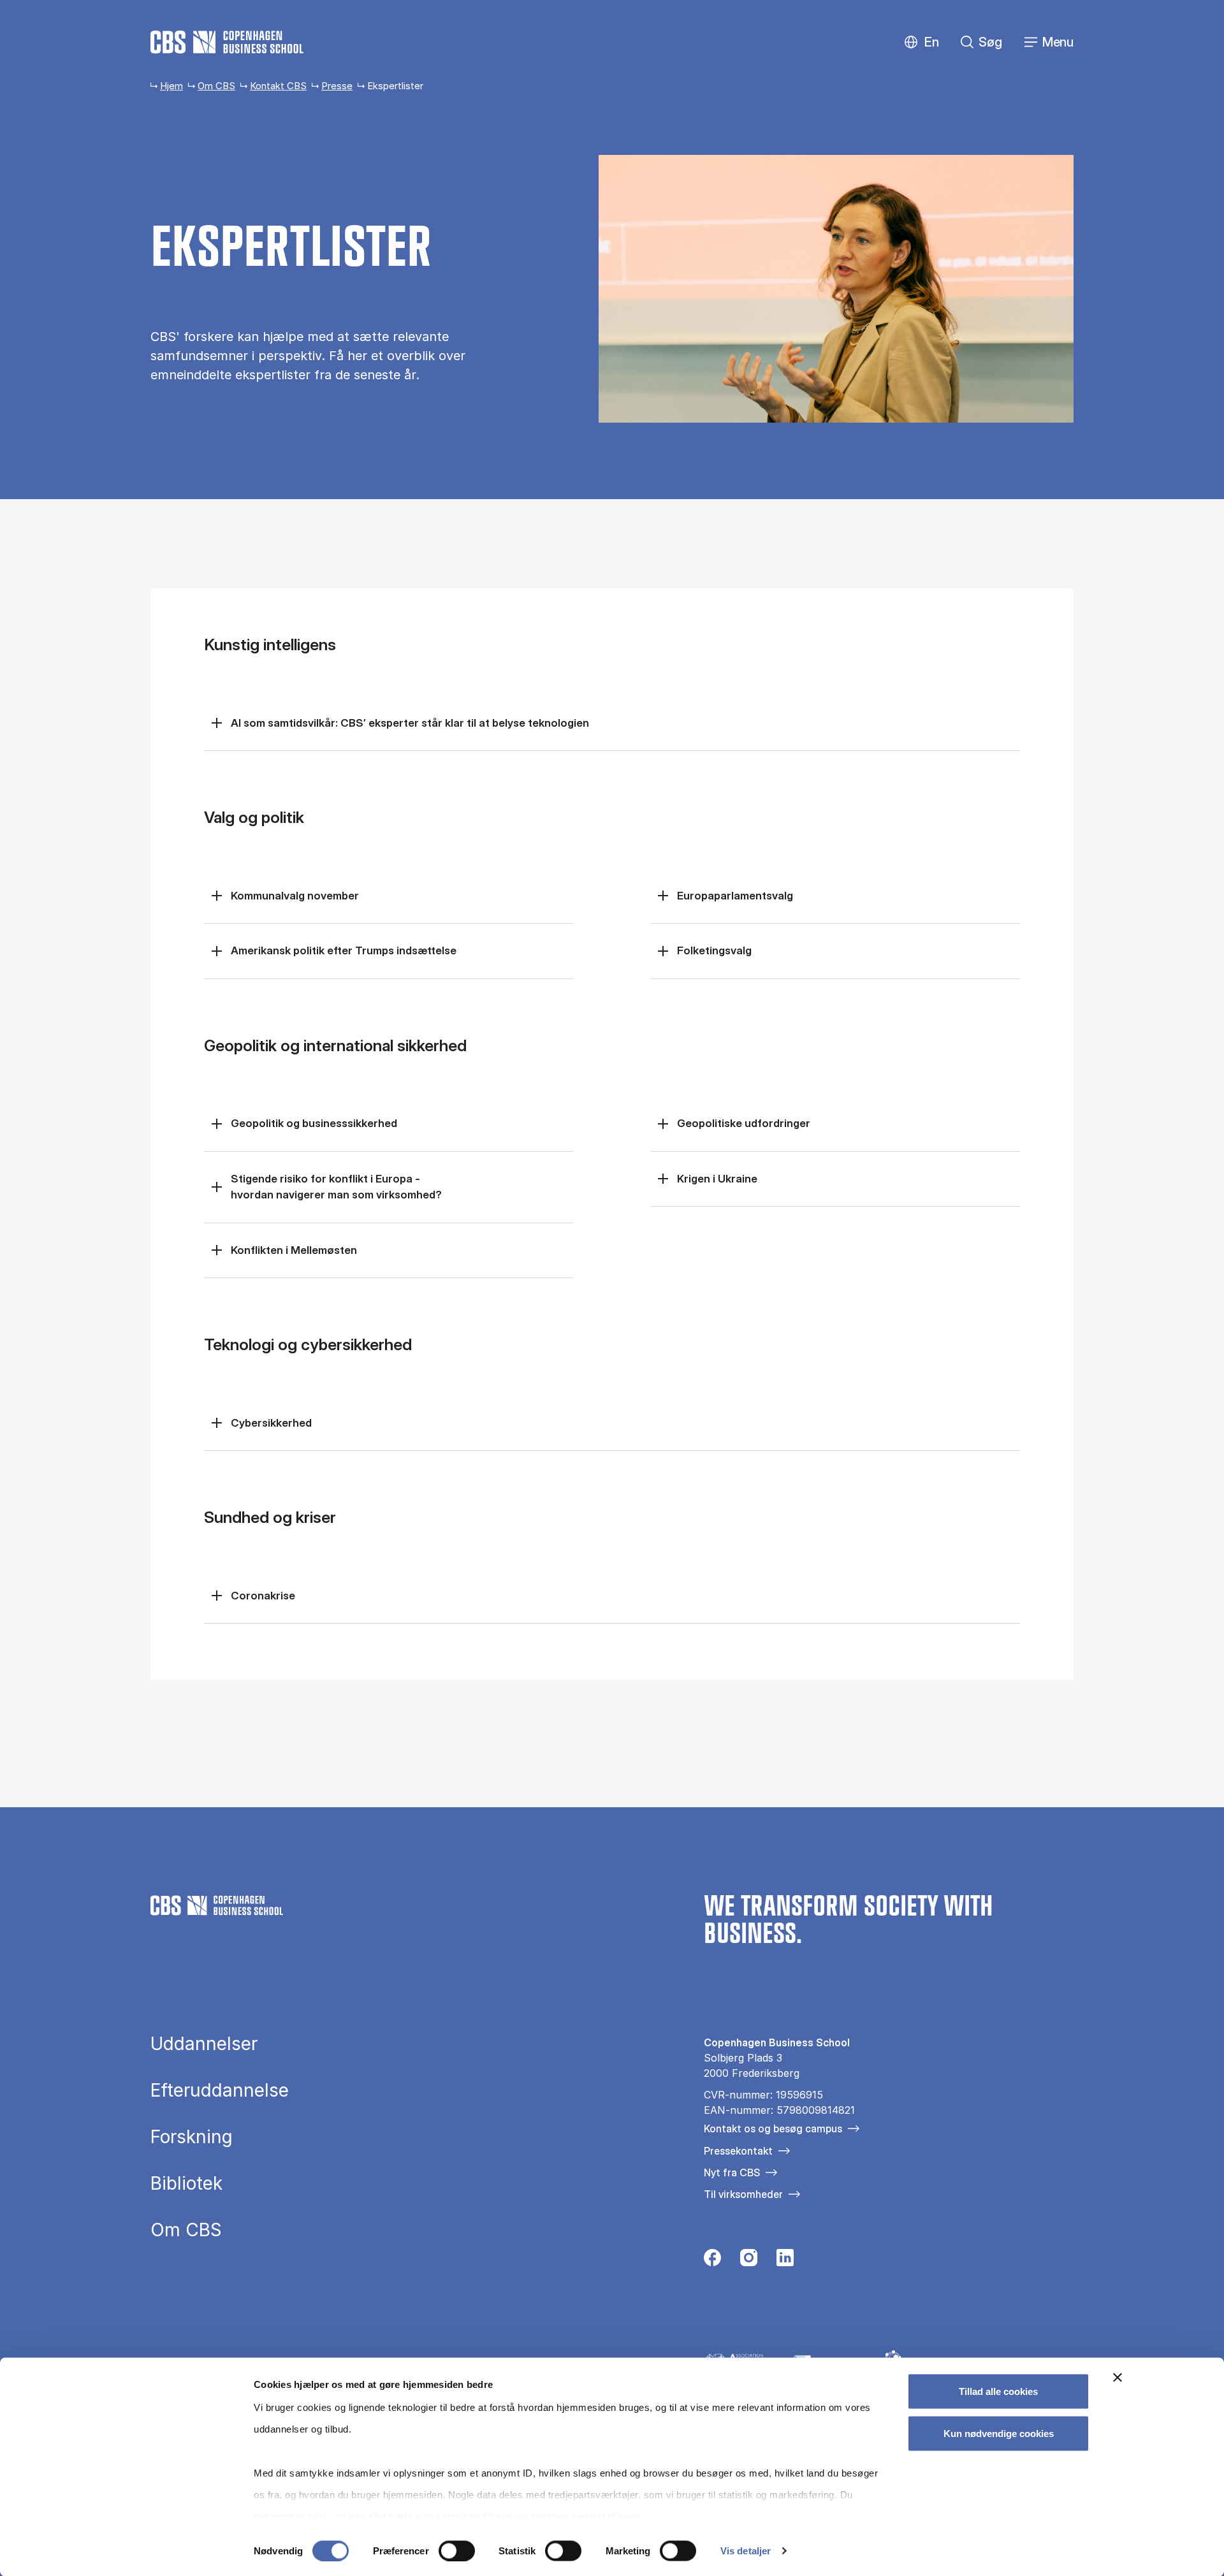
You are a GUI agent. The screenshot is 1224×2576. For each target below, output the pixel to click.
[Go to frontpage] (227, 42)
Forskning (192, 2137)
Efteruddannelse (220, 2090)
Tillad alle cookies (998, 2391)
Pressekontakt (738, 2151)
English (922, 42)
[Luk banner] (1118, 2378)
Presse (337, 86)
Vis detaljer (746, 2551)
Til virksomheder (743, 2194)
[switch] (457, 2551)
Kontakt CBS (278, 86)
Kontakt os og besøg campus (773, 2128)
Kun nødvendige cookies (999, 2433)
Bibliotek (186, 2183)
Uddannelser (204, 2044)
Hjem (171, 86)
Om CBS (216, 86)
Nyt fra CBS (732, 2172)
